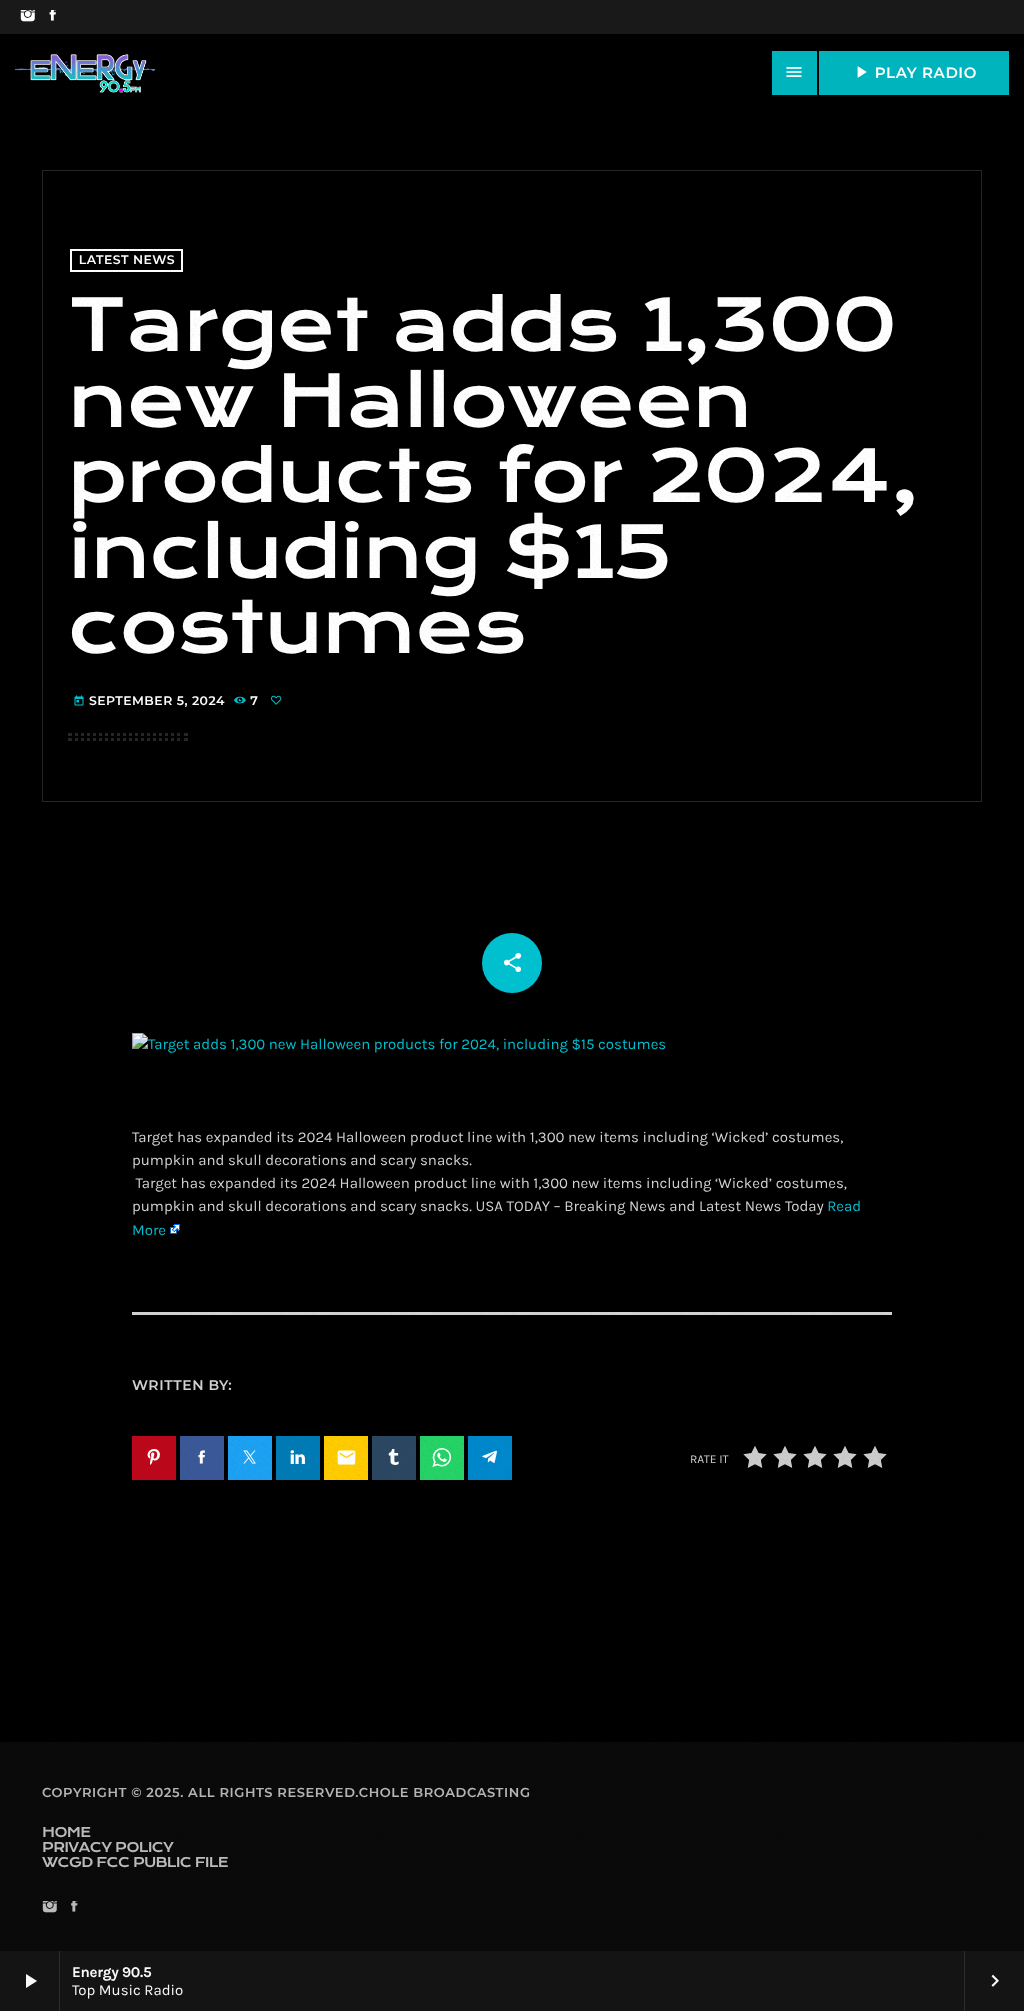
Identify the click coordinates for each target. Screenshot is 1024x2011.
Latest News (127, 260)
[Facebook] (52, 17)
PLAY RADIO (914, 72)
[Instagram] (27, 17)
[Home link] (85, 73)
